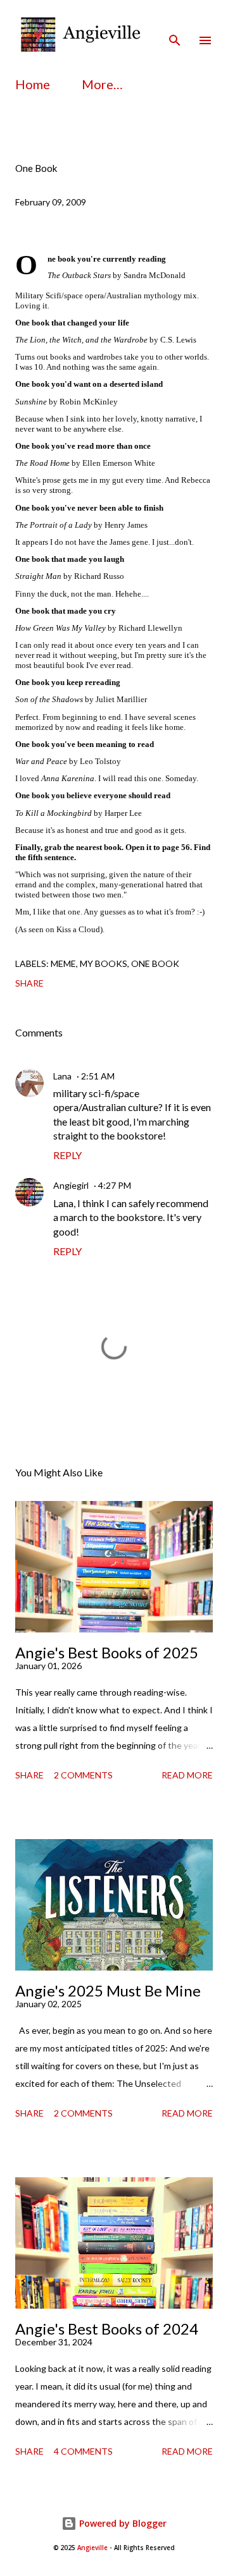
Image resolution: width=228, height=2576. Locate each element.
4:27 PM (115, 1185)
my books (104, 963)
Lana (62, 1076)
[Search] (175, 23)
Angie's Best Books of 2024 (107, 2329)
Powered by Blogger (122, 2523)
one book (155, 963)
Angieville (92, 2548)
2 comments (83, 1775)
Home (33, 84)
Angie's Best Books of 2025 (107, 1652)
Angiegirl (71, 1185)
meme (63, 963)
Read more (187, 1775)
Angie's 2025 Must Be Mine (108, 1990)
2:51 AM (98, 1076)
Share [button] (29, 983)
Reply (67, 1155)
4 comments (83, 2451)
